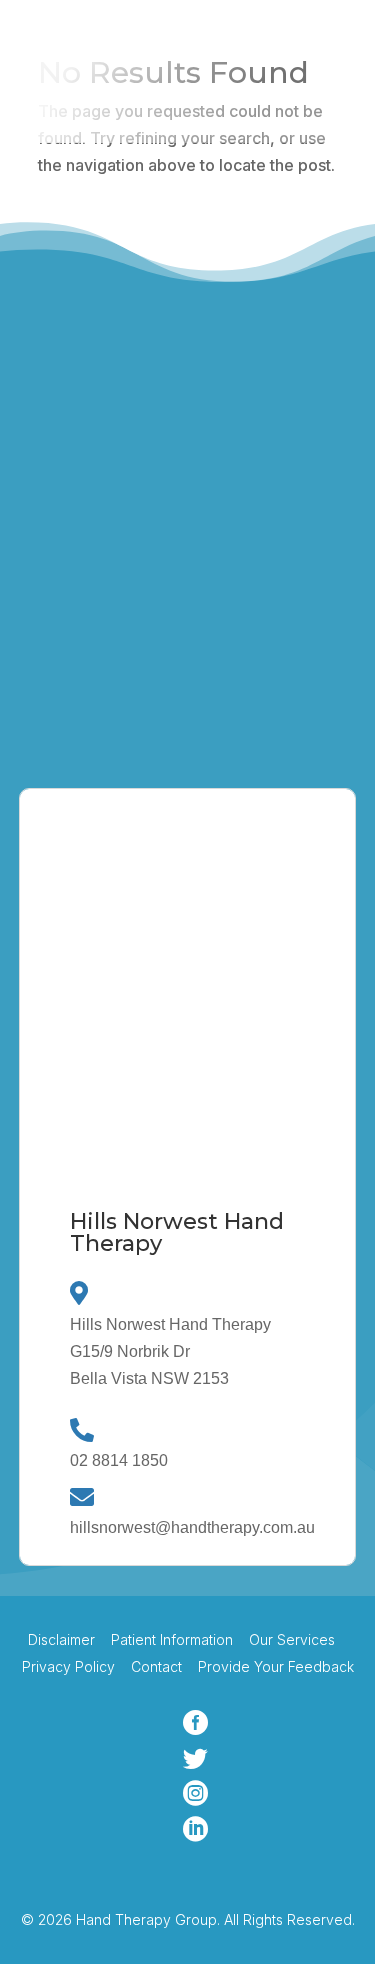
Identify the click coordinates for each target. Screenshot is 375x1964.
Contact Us (97, 734)
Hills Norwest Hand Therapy (171, 465)
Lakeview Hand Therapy (158, 509)
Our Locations (247, 101)
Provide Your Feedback (274, 1666)
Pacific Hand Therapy (147, 641)
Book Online (86, 101)
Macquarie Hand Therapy (161, 553)
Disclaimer (61, 1639)
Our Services (292, 1639)
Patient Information (172, 1639)
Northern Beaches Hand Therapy (190, 597)
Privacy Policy (68, 1666)
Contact (156, 1666)
